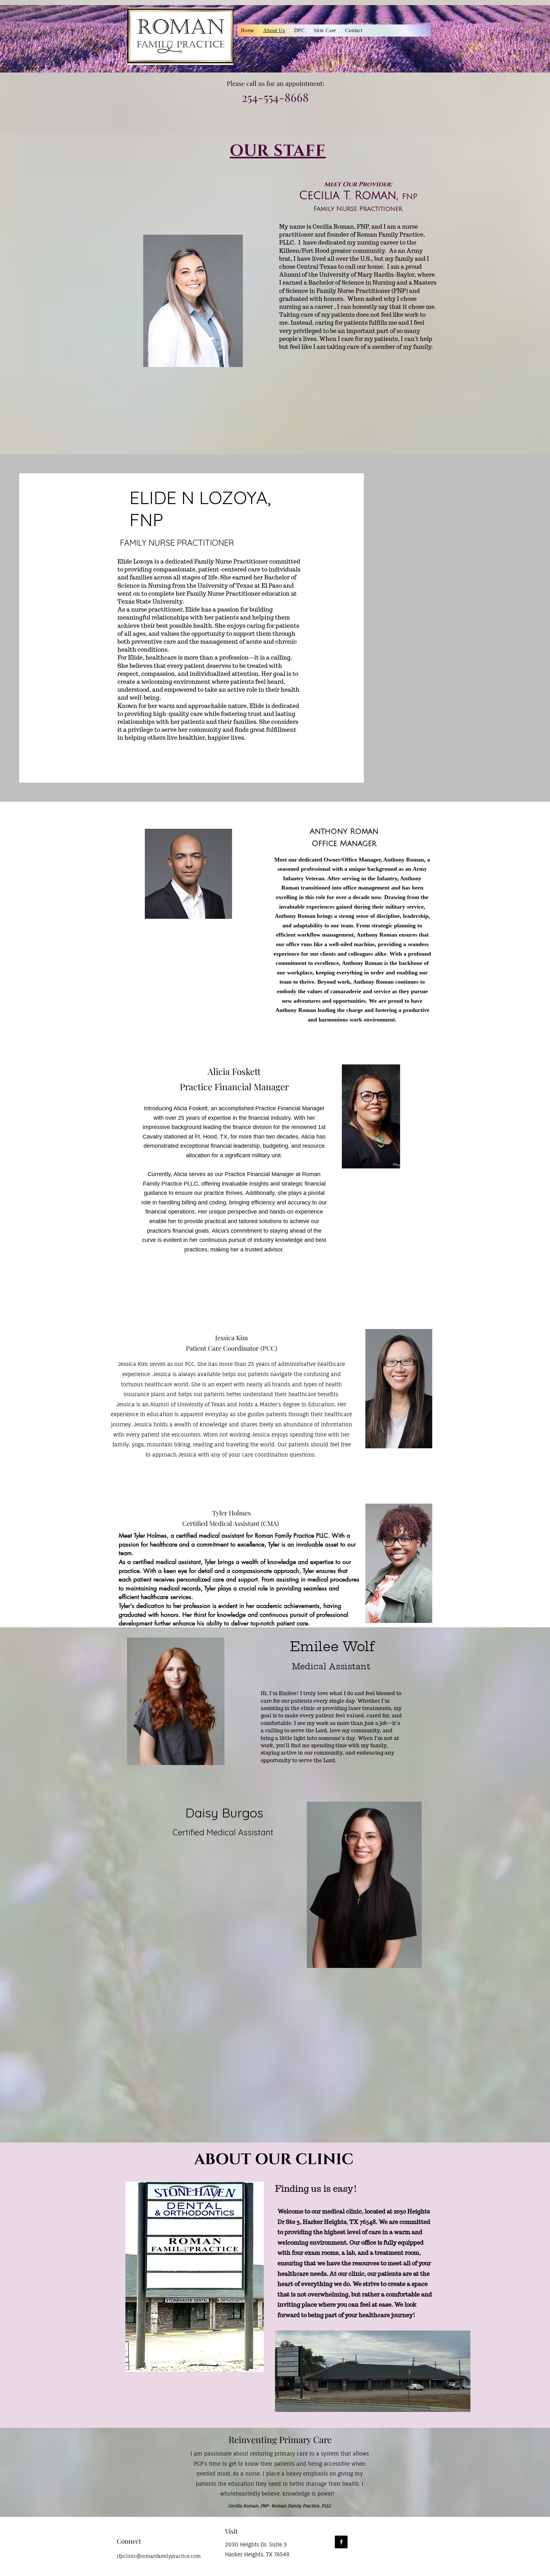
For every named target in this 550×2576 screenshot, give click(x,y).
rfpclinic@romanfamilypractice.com (159, 2556)
